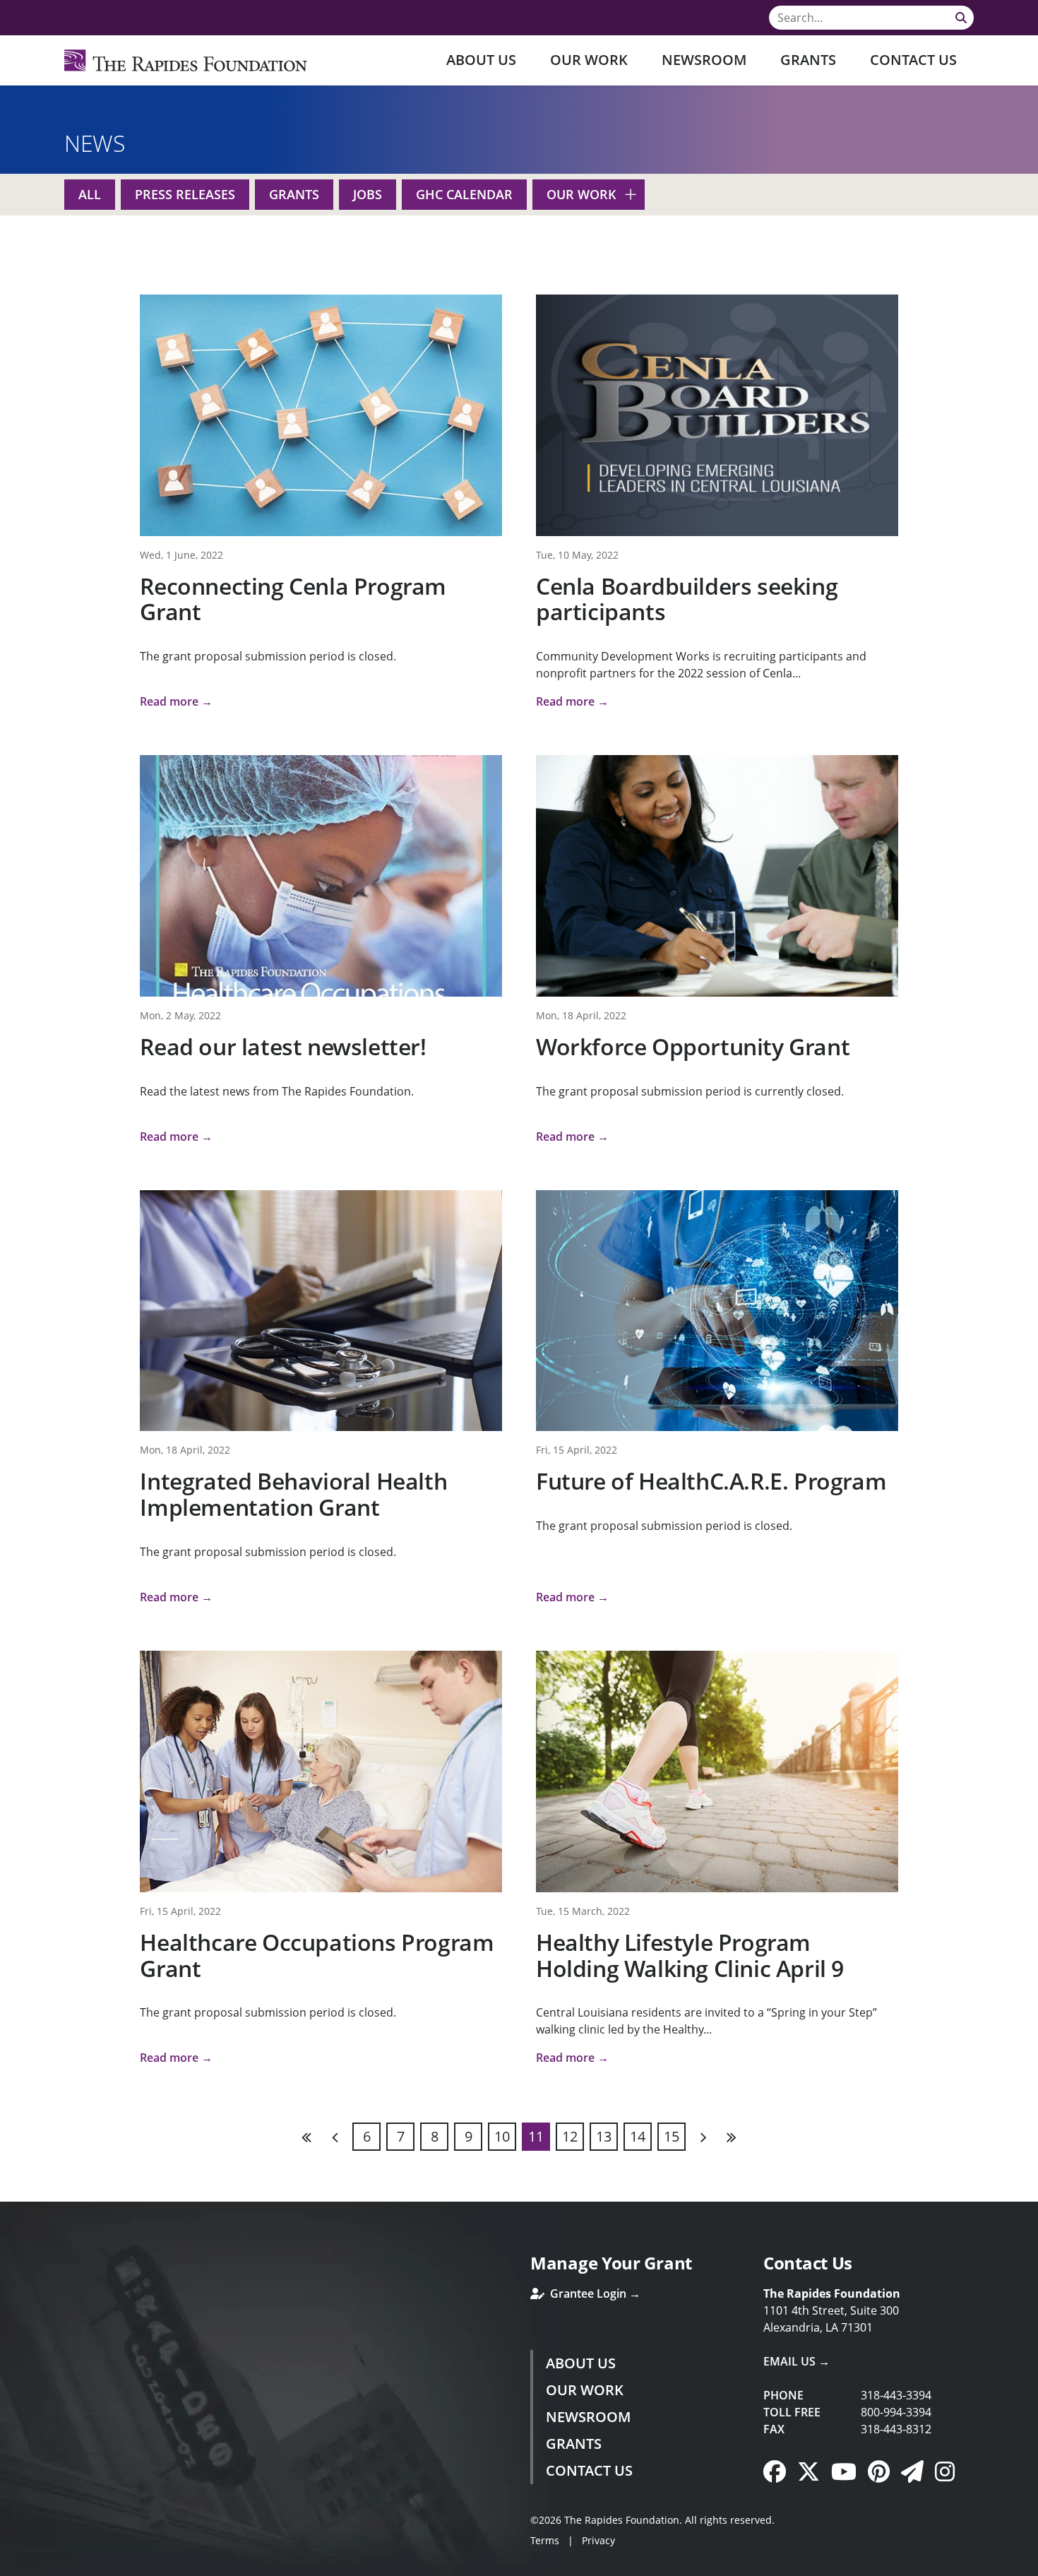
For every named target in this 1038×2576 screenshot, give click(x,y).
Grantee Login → (594, 2293)
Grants (808, 60)
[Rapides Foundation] (186, 60)
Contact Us (913, 60)
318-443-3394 (896, 2395)
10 (502, 2136)
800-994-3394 (896, 2412)
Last (731, 2137)
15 (672, 2136)
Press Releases (185, 194)
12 (570, 2136)
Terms (545, 2540)
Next (703, 2137)
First (307, 2137)
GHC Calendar (464, 194)
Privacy (598, 2540)
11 (536, 2136)
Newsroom (704, 60)
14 (638, 2136)
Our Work (589, 60)
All (90, 194)
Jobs (368, 194)
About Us (481, 60)
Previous (335, 2137)
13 (604, 2136)
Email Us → (797, 2361)
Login (11, 2565)
